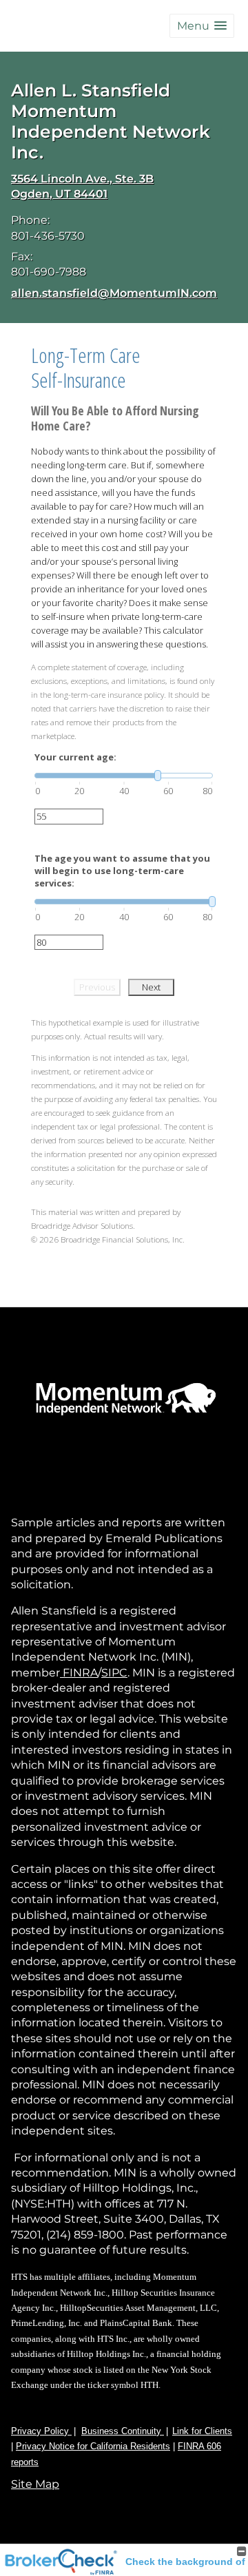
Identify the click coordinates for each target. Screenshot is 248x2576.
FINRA (79, 1673)
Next (151, 987)
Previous (97, 987)
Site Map (35, 2484)
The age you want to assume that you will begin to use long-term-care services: (122, 871)
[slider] (124, 776)
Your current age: (75, 757)
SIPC (114, 1673)
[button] (202, 26)
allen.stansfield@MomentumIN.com (114, 293)
